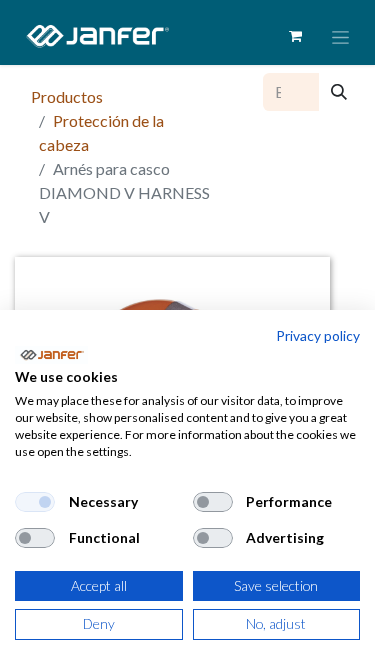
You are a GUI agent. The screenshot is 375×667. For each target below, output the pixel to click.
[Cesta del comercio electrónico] (295, 36)
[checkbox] (35, 502)
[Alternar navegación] (340, 36)
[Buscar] (339, 92)
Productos (67, 96)
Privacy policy (318, 335)
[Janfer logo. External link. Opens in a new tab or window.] (51, 355)
